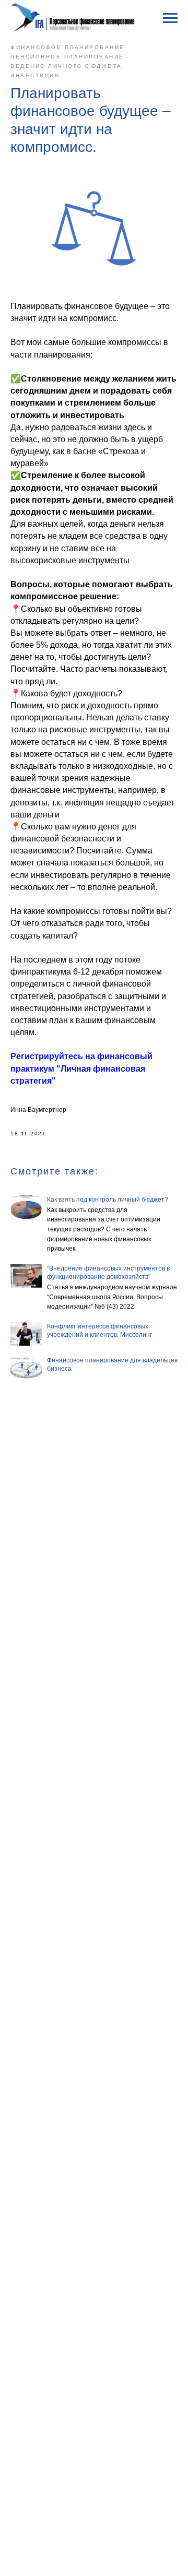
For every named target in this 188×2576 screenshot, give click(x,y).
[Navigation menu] (170, 18)
